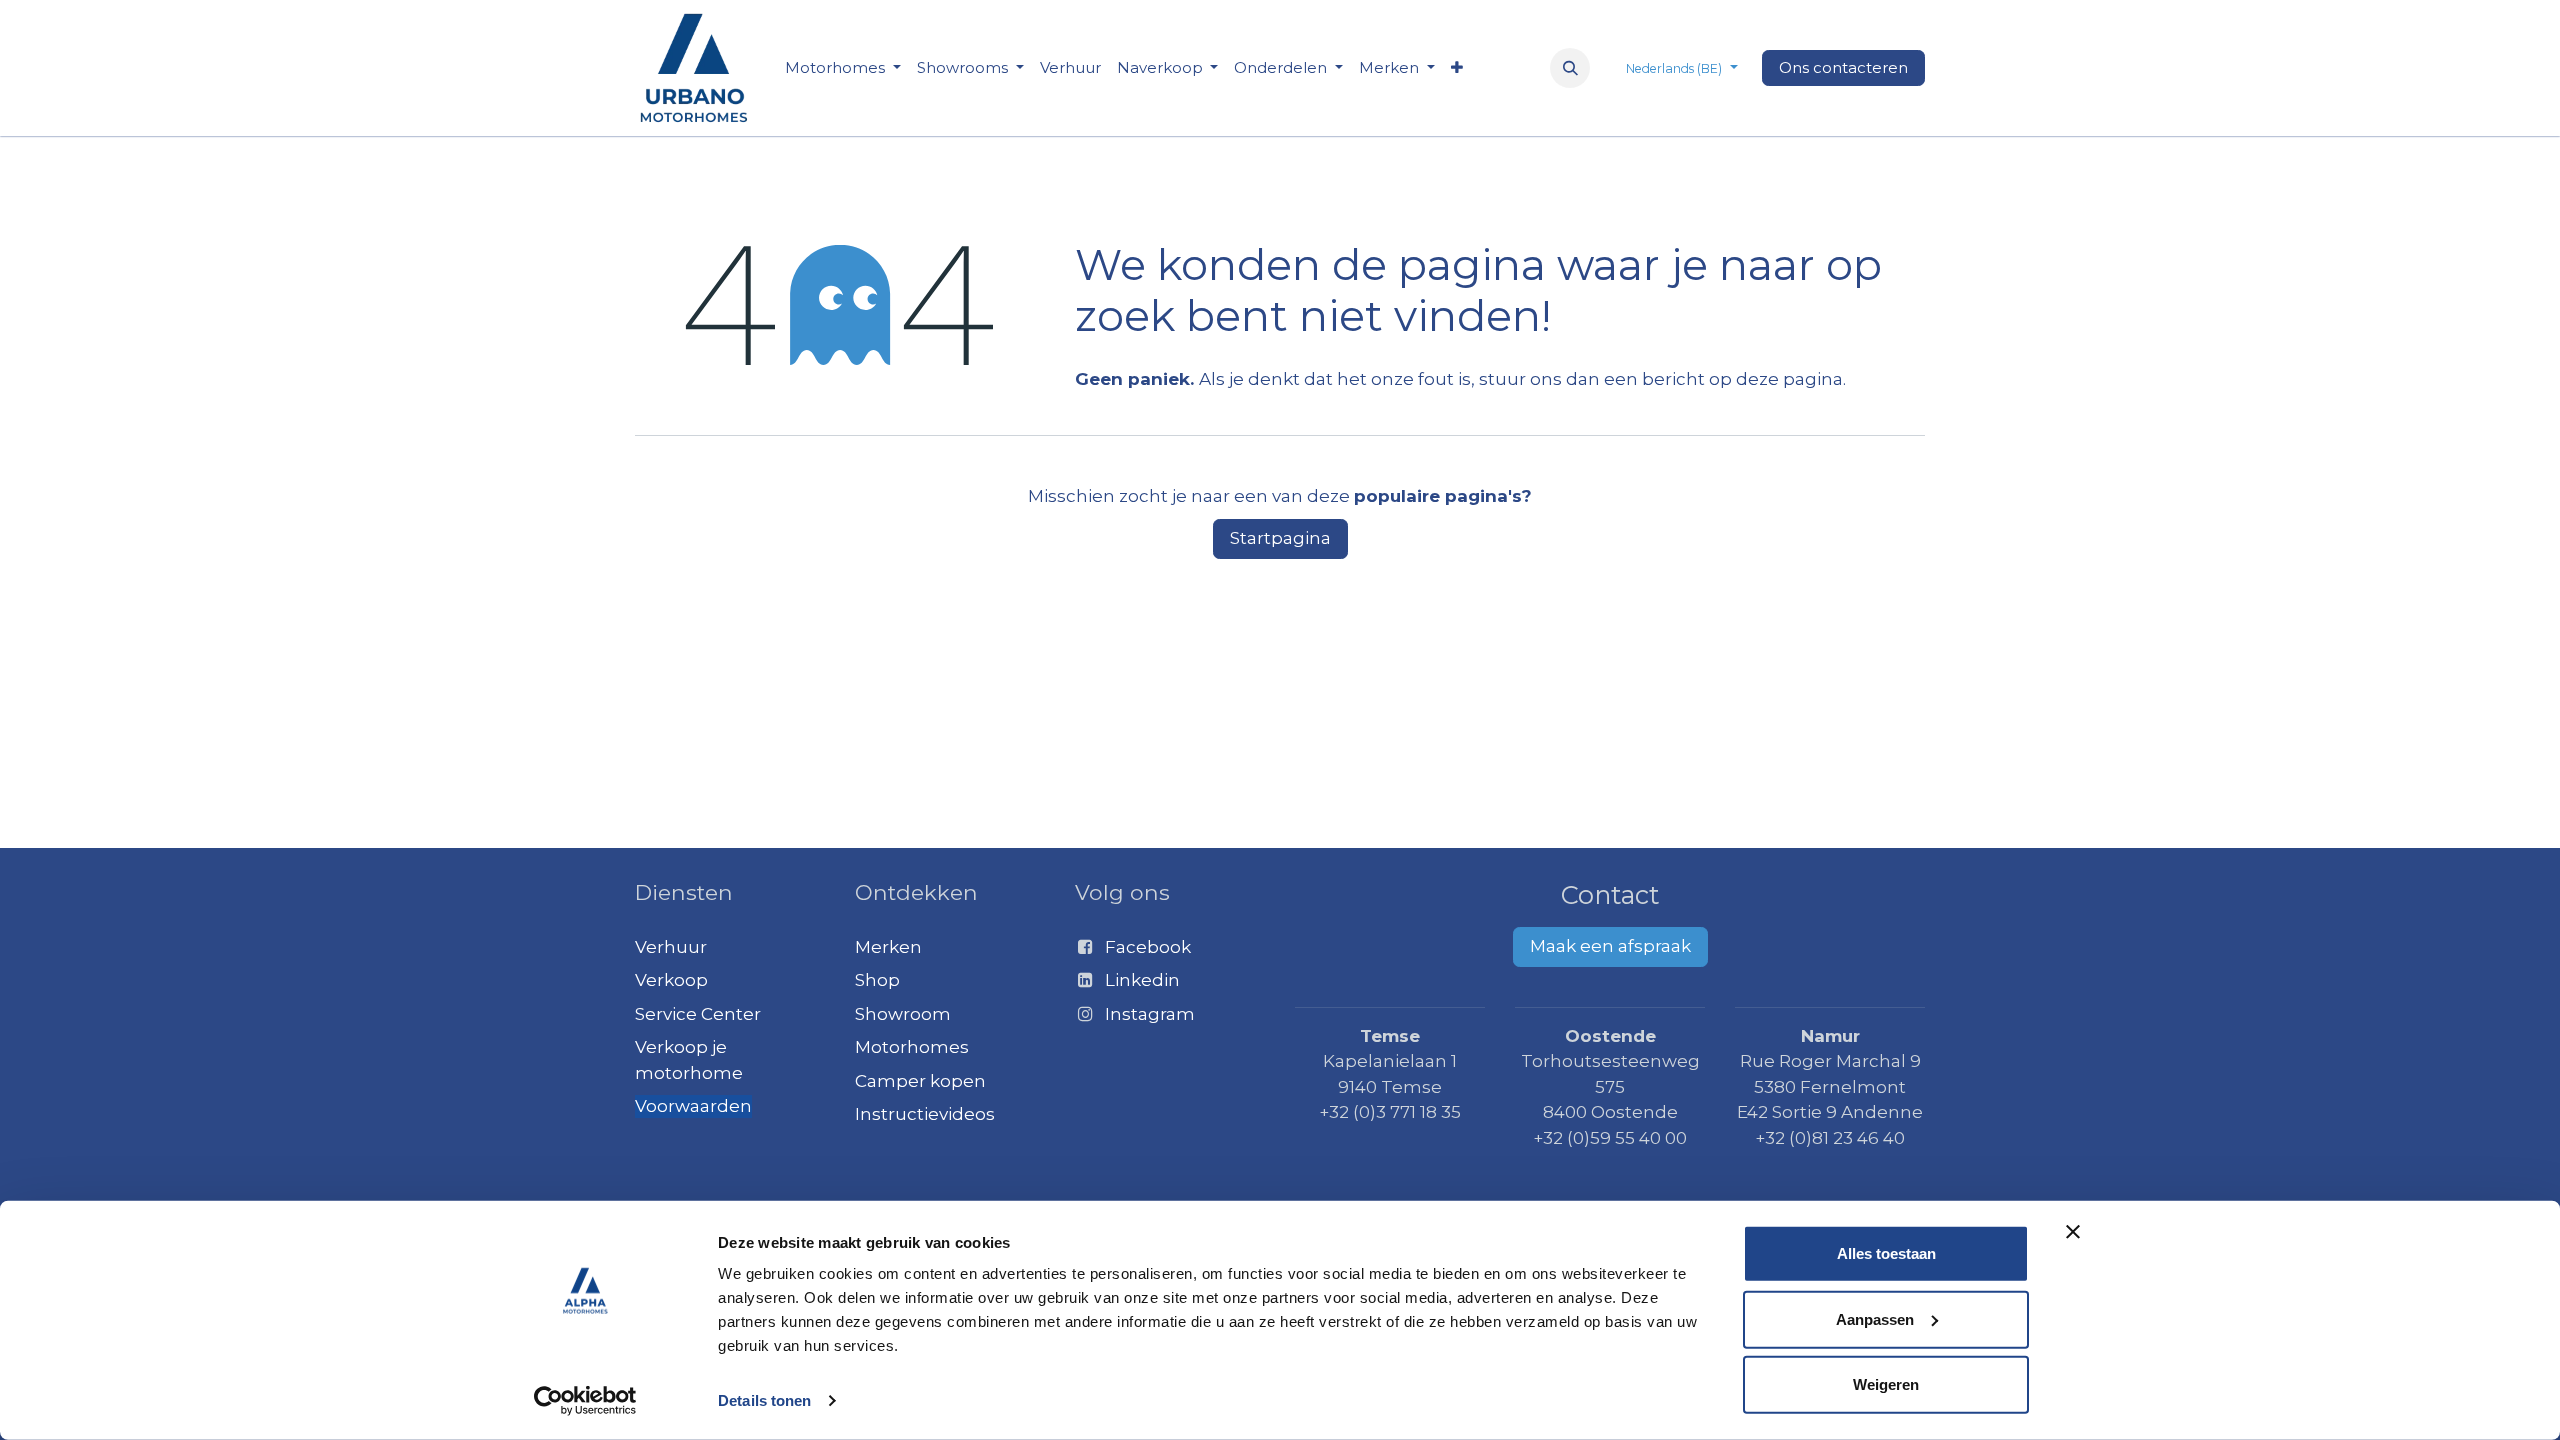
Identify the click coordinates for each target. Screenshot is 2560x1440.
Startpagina (1280, 538)
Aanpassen (1875, 1318)
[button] (1570, 68)
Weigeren (1886, 1384)
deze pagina (1789, 379)
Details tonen (764, 1400)
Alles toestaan (1886, 1253)
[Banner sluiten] (2073, 1232)
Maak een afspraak (1610, 946)
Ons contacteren (1843, 67)
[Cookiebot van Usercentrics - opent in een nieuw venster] (585, 1401)
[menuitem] (843, 68)
